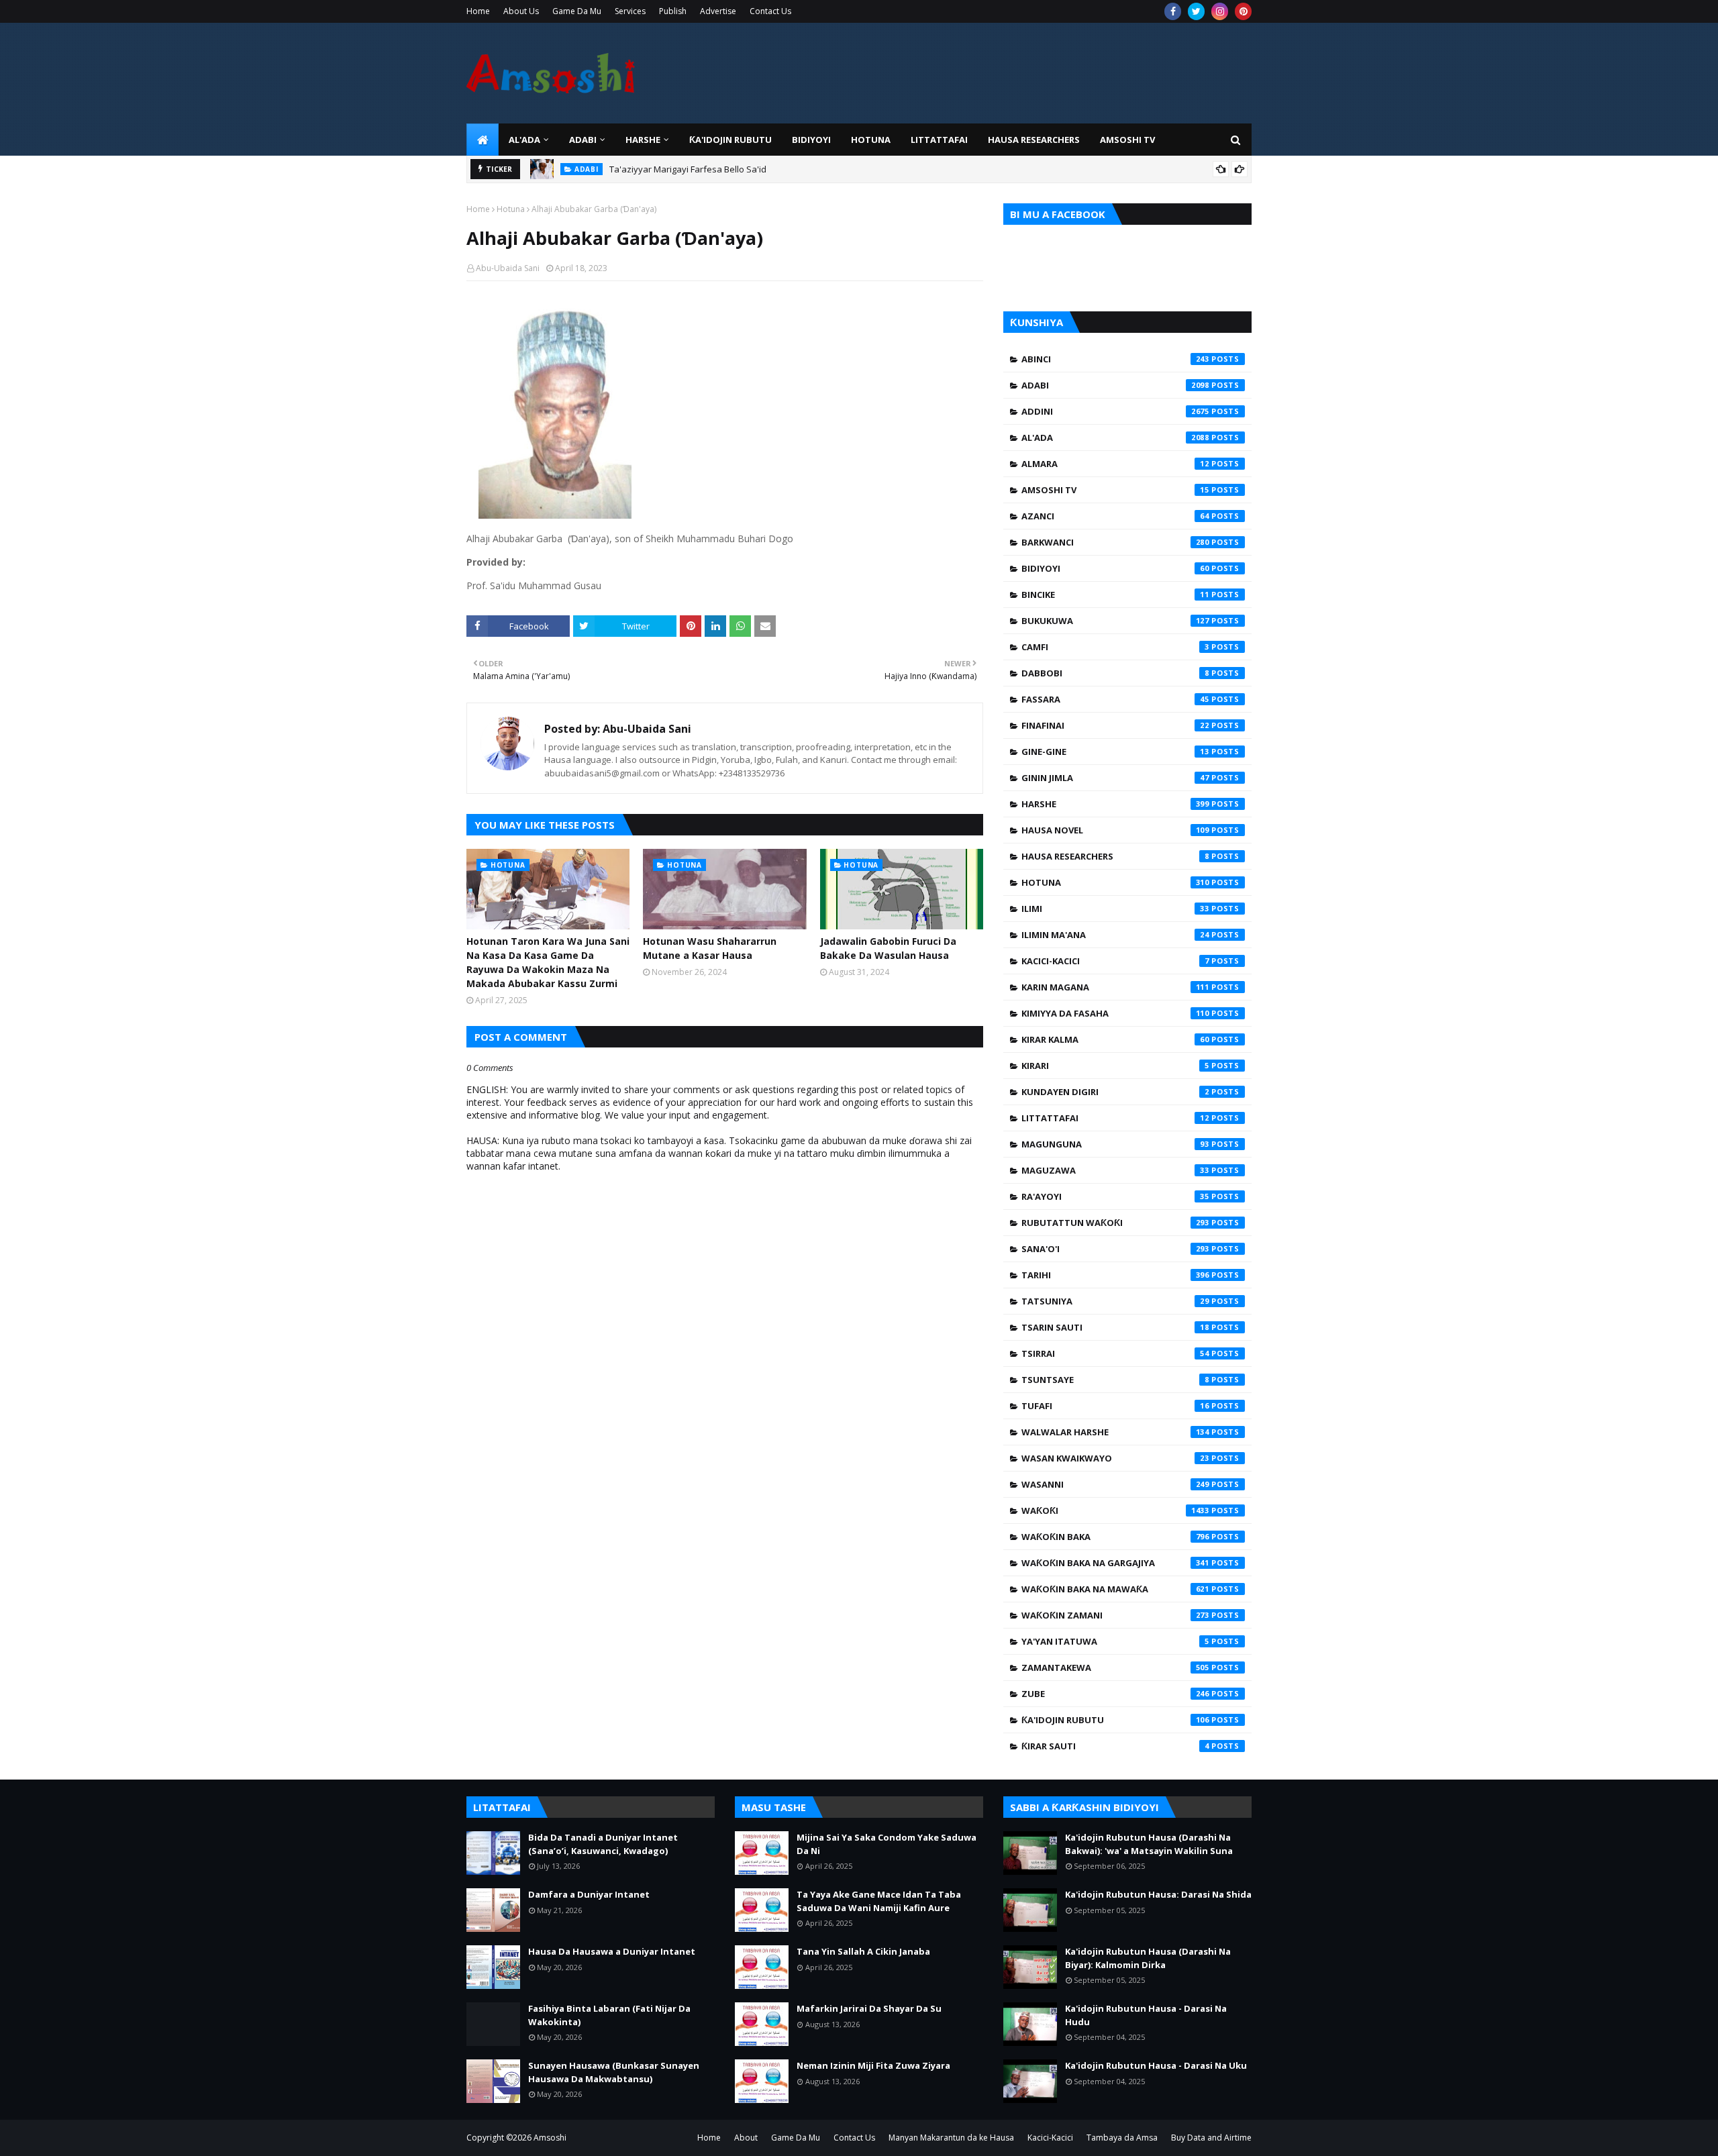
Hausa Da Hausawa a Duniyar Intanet (612, 1951)
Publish (673, 11)
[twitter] (1196, 11)
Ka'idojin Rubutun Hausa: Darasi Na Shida (1158, 1894)
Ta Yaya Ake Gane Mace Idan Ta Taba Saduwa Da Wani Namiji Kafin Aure (879, 1901)
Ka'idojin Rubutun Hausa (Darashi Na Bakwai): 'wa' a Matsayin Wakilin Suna (1149, 1844)
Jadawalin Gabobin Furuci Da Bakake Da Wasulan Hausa (888, 948)
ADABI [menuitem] (583, 140)
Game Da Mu (577, 11)
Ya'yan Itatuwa (1115, 1641)
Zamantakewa (1115, 1667)
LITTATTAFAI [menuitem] (939, 140)
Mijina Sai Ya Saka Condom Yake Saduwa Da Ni (887, 1844)
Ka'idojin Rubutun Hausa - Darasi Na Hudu (1146, 2015)
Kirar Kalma (1115, 1039)
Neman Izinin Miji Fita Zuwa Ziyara (873, 2065)
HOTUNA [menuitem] (871, 140)
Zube (1115, 1694)
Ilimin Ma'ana (1115, 935)
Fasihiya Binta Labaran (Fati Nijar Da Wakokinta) (609, 2015)
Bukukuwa (1115, 621)
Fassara (1115, 699)
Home (478, 11)
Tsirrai (1115, 1353)
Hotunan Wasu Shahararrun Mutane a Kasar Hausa (710, 948)
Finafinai (1115, 725)
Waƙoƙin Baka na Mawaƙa (1115, 1589)
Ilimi (1115, 909)
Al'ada (1115, 438)
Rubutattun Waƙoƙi (1115, 1223)
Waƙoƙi (1115, 1510)
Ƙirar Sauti (1115, 1746)
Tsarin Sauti (1115, 1327)
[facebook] (1173, 11)
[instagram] (1220, 11)
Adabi (1115, 385)
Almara (1115, 464)
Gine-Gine (1115, 752)
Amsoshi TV (1115, 490)
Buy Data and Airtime (1211, 2138)
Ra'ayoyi (1115, 1196)
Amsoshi (550, 2138)
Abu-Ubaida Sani (508, 268)
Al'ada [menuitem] (524, 140)
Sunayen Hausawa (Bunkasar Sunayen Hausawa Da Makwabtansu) (614, 2072)
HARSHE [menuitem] (643, 140)
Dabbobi (1115, 673)
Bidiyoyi (1115, 568)
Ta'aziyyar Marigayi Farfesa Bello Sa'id (688, 169)
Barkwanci (1115, 542)
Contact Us (770, 11)
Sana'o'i (1115, 1249)
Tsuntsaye (1115, 1380)
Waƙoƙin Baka (1115, 1537)
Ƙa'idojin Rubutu (1115, 1720)
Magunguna (1115, 1144)
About (746, 2138)
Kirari (1115, 1066)
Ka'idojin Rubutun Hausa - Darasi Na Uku (1156, 2065)
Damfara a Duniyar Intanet (589, 1894)
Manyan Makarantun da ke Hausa (951, 2138)
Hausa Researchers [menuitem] (1034, 140)
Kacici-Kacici (1115, 961)
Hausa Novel (1115, 830)
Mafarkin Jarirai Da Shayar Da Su (869, 2008)
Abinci (1115, 359)
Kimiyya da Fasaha (1115, 1013)
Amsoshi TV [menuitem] (1127, 140)
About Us (521, 11)
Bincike (1115, 595)
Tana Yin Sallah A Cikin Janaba (863, 1951)
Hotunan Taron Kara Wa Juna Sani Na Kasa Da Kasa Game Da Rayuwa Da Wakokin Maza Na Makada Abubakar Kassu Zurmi (548, 962)
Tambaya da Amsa (1122, 2138)
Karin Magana (1115, 987)
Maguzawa (1115, 1170)
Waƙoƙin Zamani (1115, 1615)
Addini (1115, 411)
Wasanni (1115, 1484)
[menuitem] (483, 140)
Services (630, 11)
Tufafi (1115, 1406)
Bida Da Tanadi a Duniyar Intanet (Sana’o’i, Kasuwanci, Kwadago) (603, 1844)
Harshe (1115, 804)
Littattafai (1115, 1118)
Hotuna (511, 209)
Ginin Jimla (1115, 778)
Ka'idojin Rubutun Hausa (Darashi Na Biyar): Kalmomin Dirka (1148, 1958)
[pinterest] (1243, 11)
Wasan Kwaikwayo (1115, 1458)
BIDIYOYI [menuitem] (811, 140)
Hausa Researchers (1115, 856)
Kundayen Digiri (1115, 1092)
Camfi (1115, 647)
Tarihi (1115, 1275)
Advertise (718, 11)
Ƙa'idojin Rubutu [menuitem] (730, 140)
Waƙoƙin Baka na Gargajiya (1115, 1563)
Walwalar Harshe (1115, 1432)
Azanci (1115, 516)
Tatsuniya (1115, 1301)
